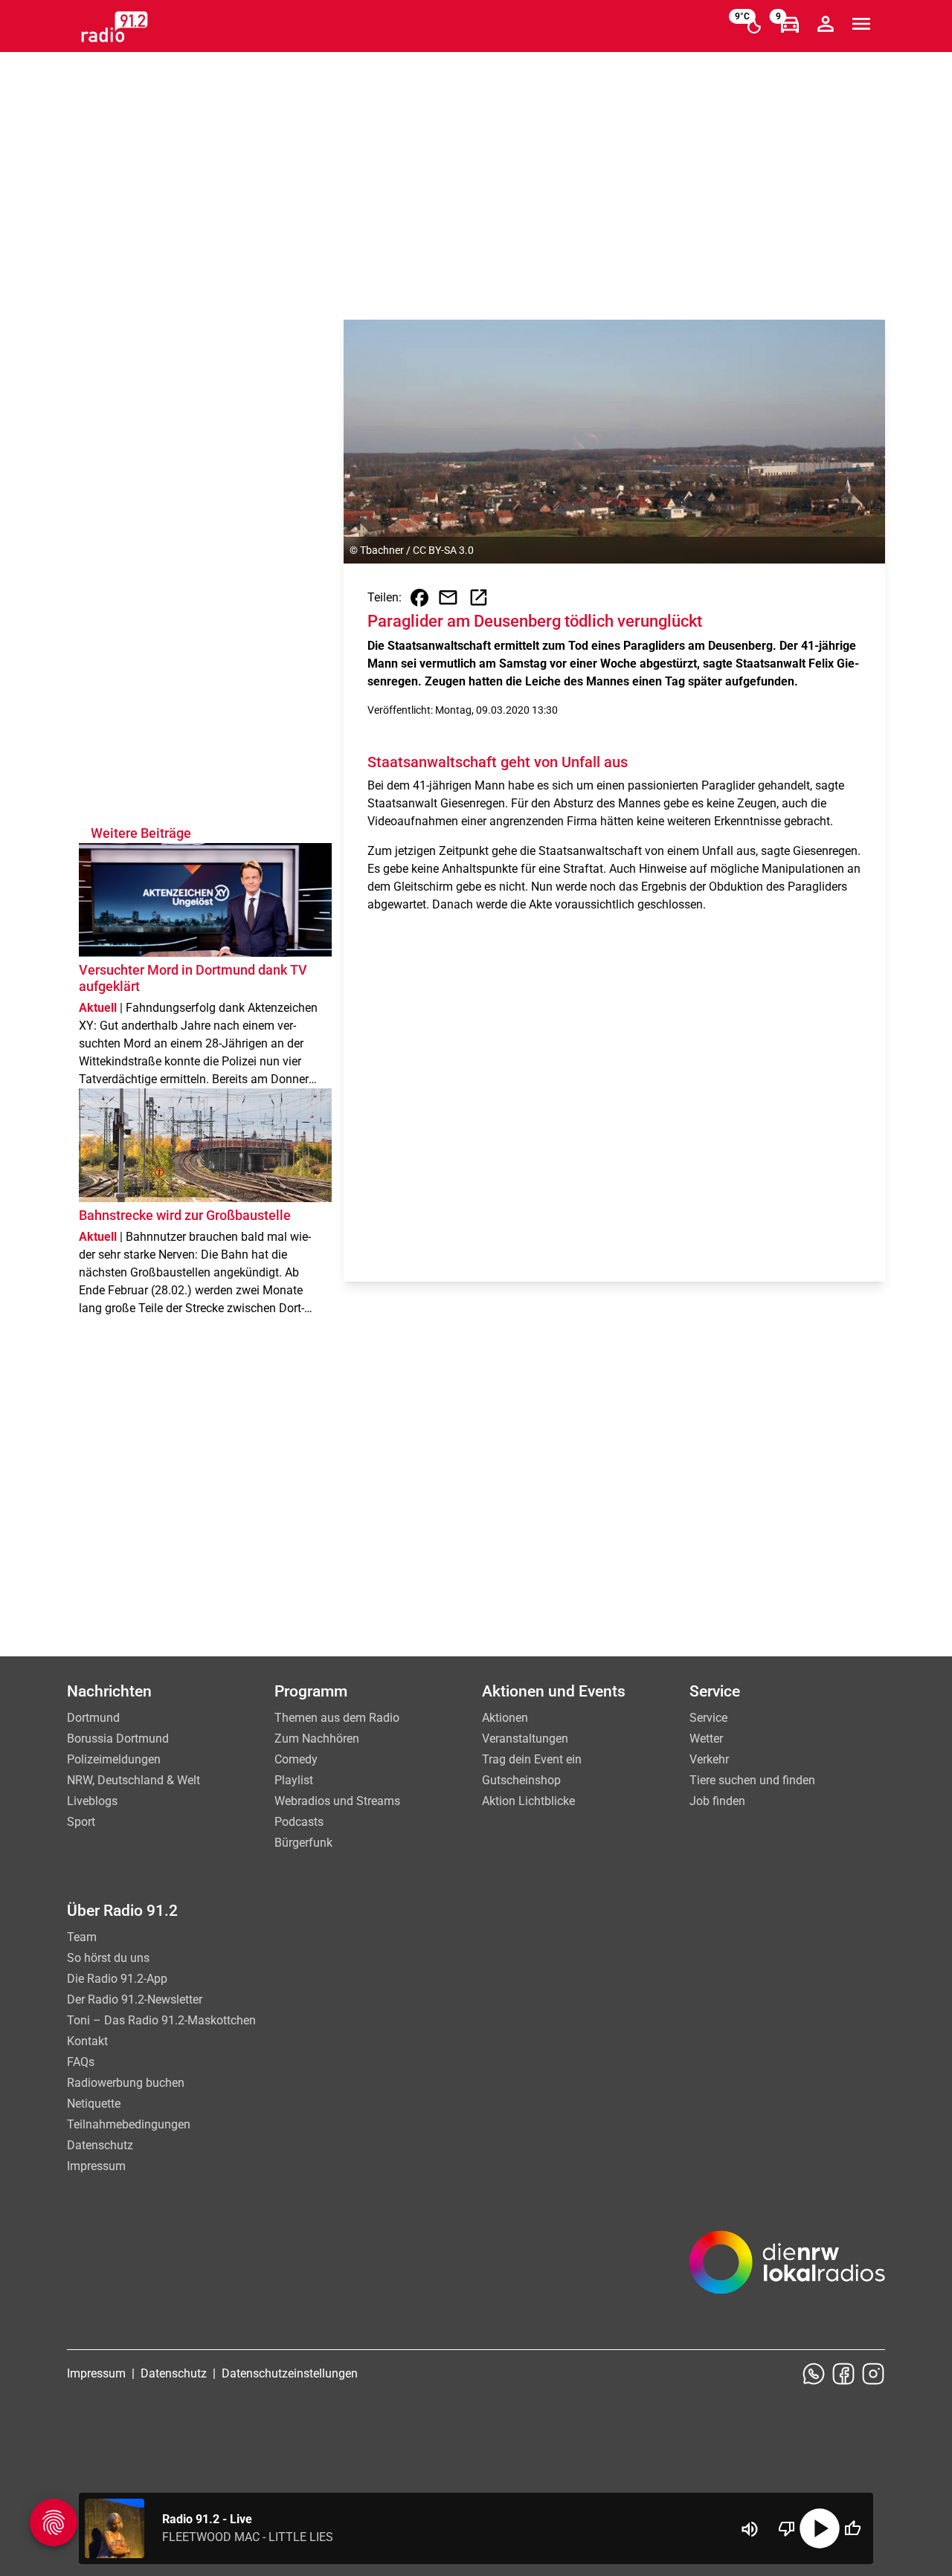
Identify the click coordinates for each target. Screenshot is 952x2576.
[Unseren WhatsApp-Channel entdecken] (814, 2374)
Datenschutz (100, 2145)
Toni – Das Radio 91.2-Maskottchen (161, 2020)
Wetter (706, 1739)
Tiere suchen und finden (752, 1780)
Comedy (296, 1759)
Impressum (96, 2166)
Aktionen (505, 1718)
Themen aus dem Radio (337, 1718)
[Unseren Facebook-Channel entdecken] (843, 2374)
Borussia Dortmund (118, 1739)
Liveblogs (92, 1801)
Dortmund (93, 1718)
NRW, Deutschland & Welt (134, 1780)
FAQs (81, 2062)
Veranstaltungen (525, 1739)
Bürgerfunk (303, 1843)
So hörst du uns (108, 1958)
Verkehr (709, 1759)
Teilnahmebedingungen (129, 2124)
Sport (81, 1822)
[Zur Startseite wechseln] (115, 27)
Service (708, 1718)
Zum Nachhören (317, 1739)
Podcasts (299, 1822)
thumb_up (852, 2528)
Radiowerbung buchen (126, 2083)
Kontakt (87, 2041)
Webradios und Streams (337, 1801)
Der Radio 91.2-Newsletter (135, 1999)
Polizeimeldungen (114, 1759)
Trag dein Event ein (532, 1759)
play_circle (820, 2528)
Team (82, 1937)
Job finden (717, 1801)
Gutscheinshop (521, 1780)
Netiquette (94, 2104)
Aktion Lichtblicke (528, 1801)
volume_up (750, 2529)
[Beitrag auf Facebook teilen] (419, 598)
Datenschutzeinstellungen (290, 2373)
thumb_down (787, 2528)
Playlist (294, 1780)
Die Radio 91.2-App (117, 1979)
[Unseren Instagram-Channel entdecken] (873, 2374)
